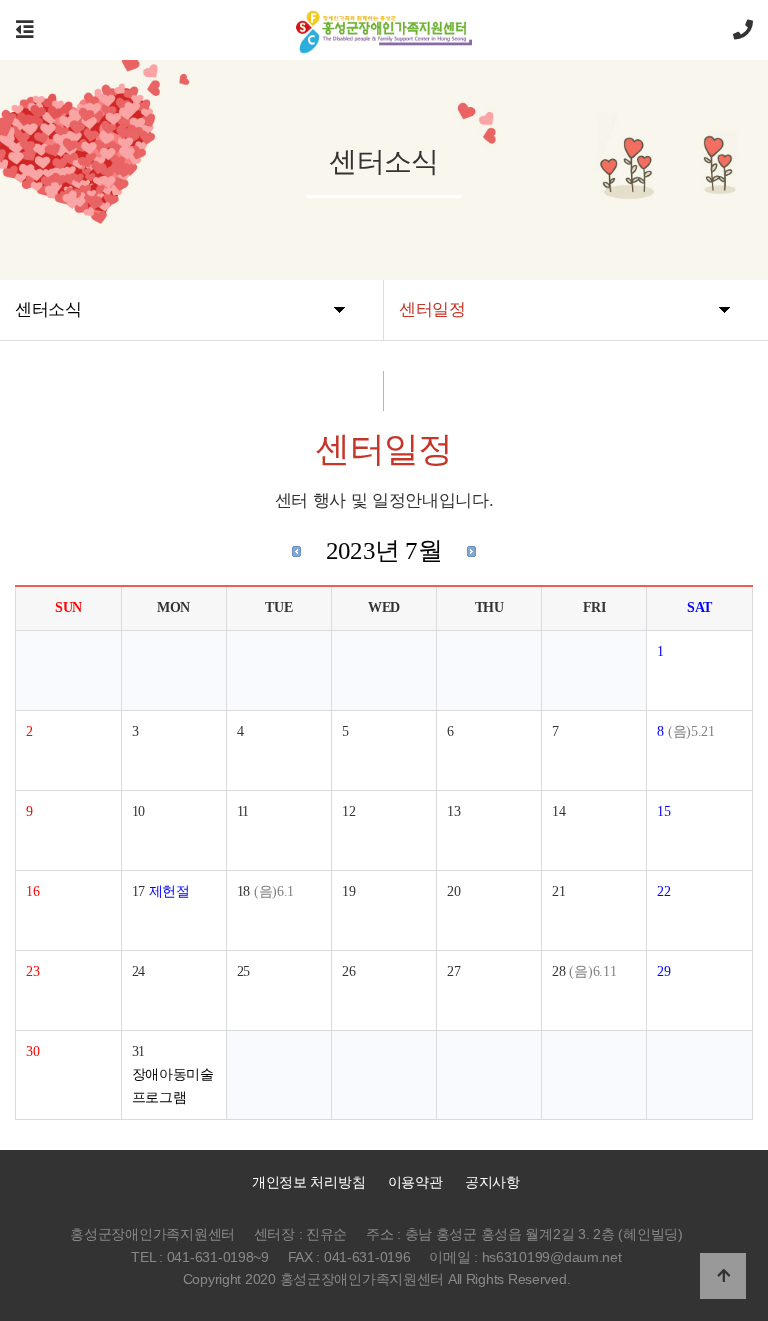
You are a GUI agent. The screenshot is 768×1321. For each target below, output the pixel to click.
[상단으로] (723, 1276)
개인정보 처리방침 (306, 1182)
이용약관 (415, 1182)
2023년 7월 (384, 550)
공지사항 (492, 1182)
